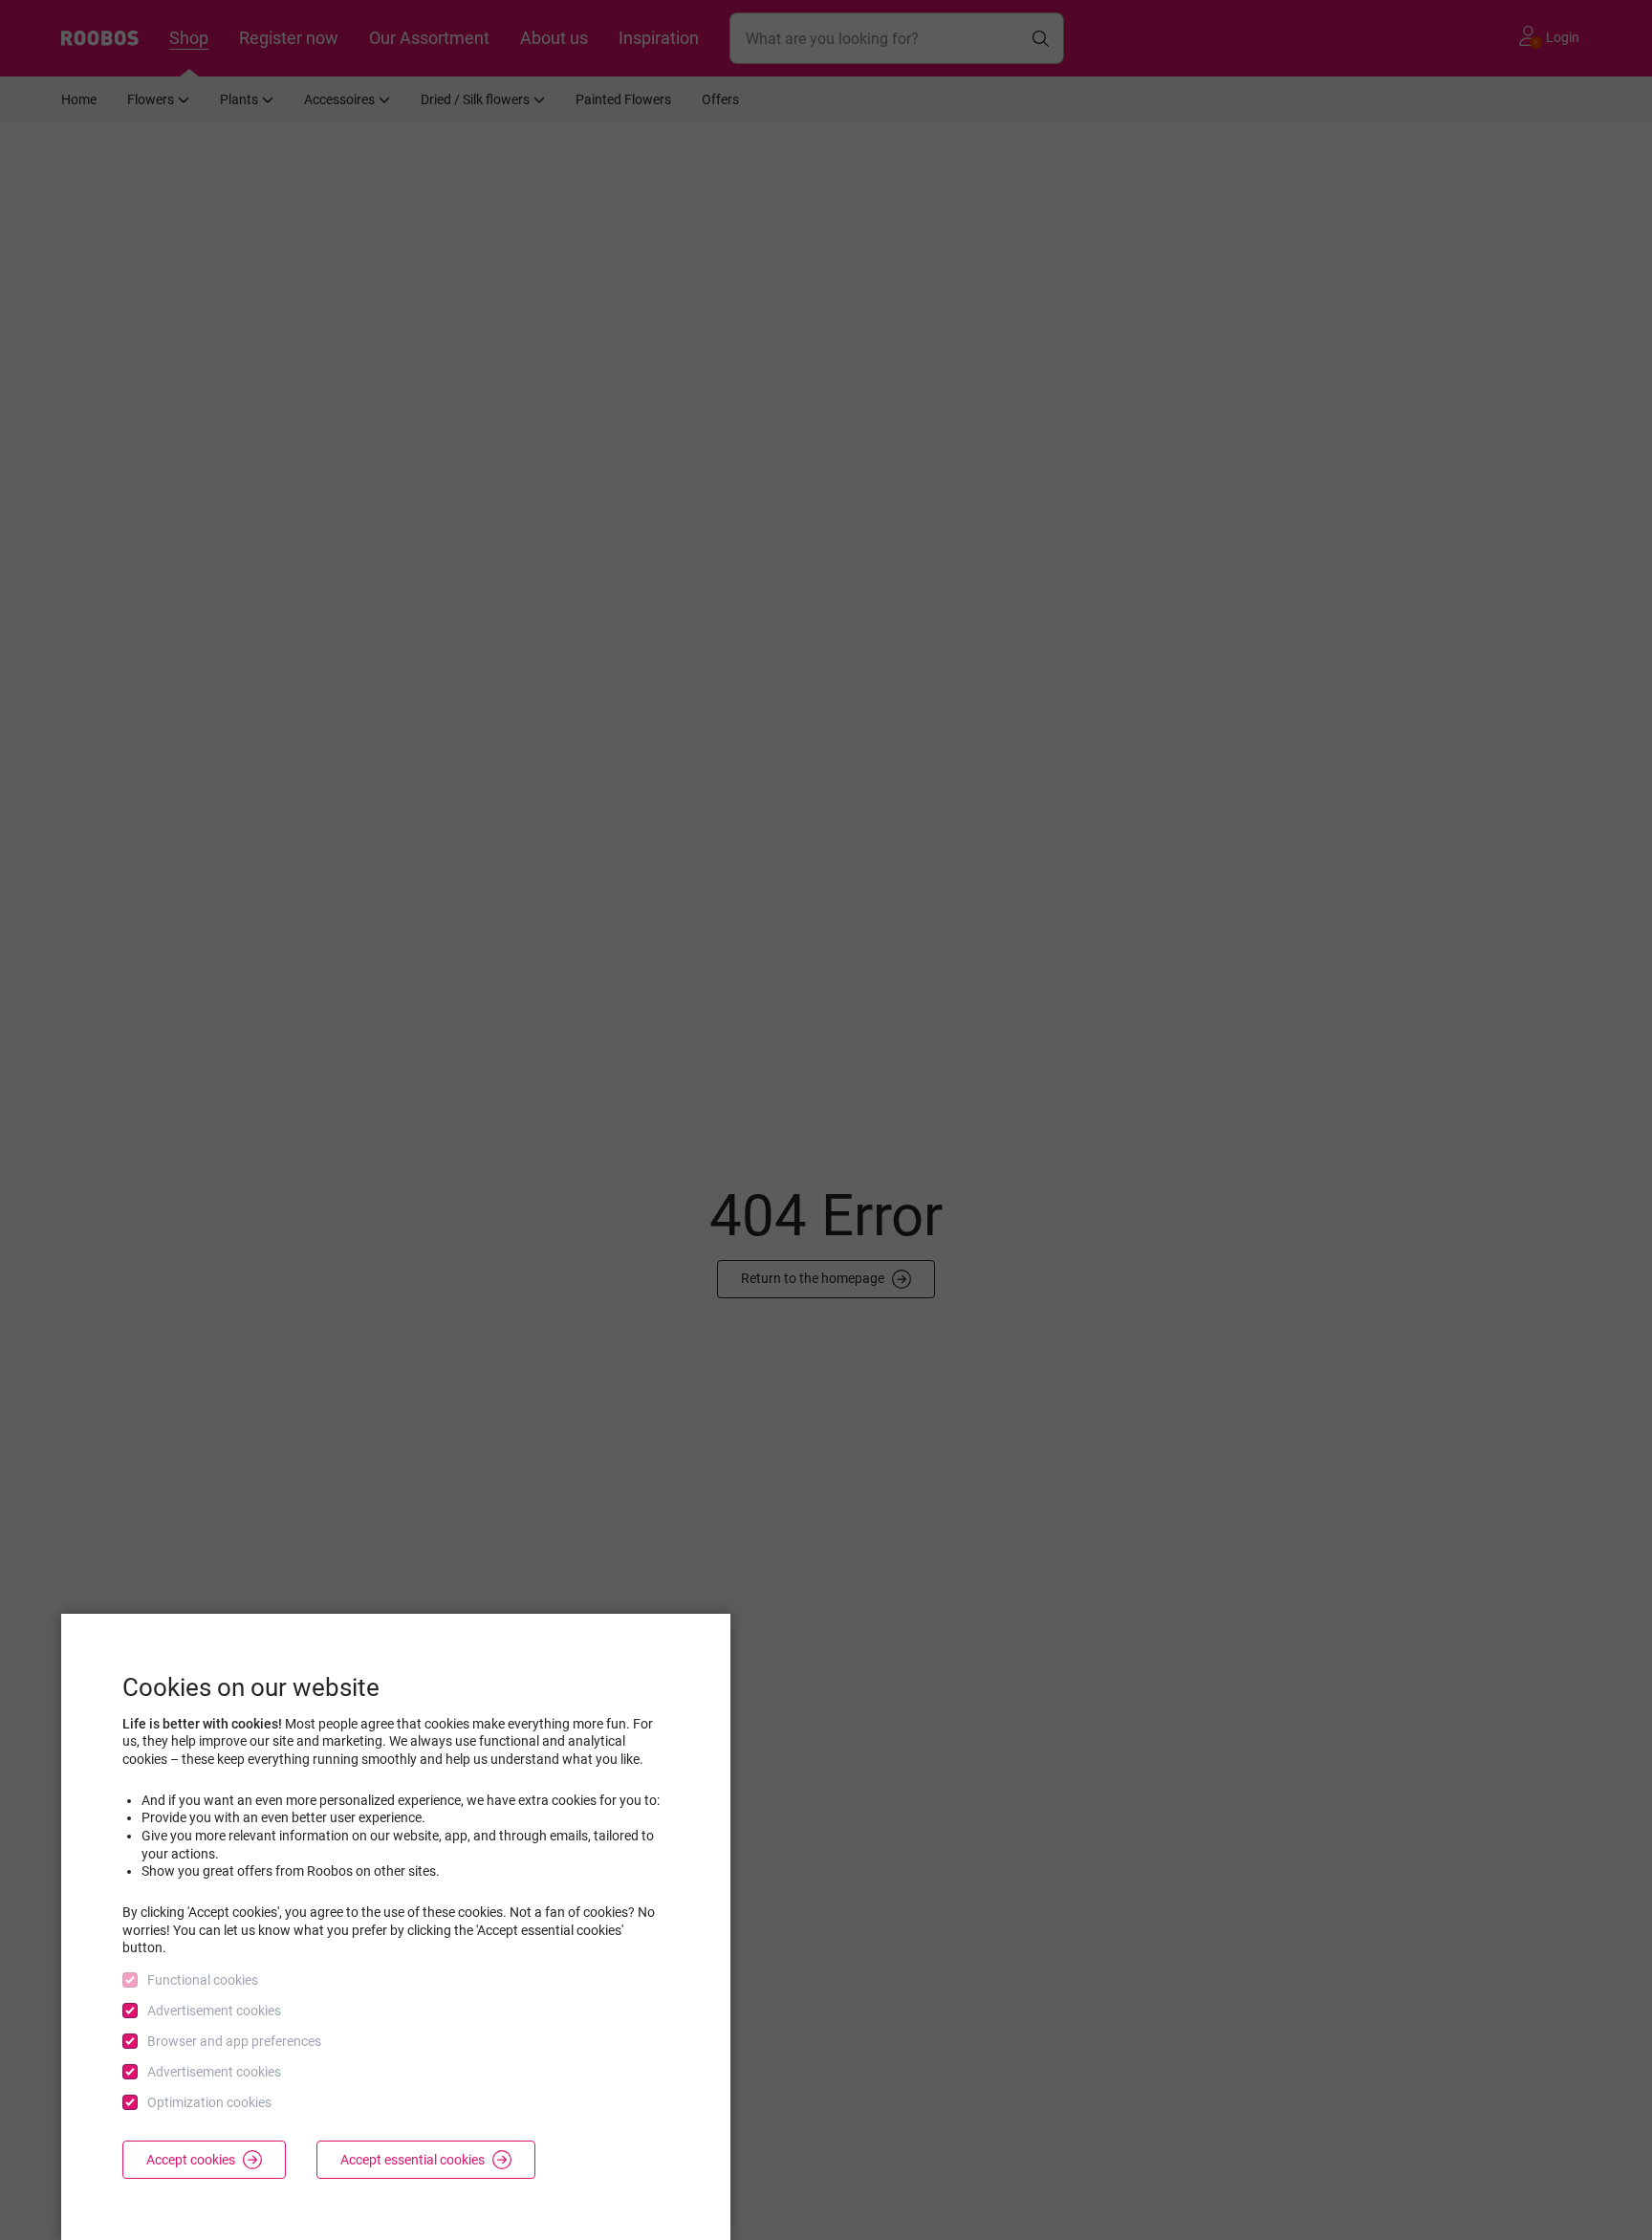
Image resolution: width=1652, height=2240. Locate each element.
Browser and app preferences (234, 2041)
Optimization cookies (209, 2102)
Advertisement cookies (214, 2011)
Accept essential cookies (413, 2160)
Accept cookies (191, 2160)
